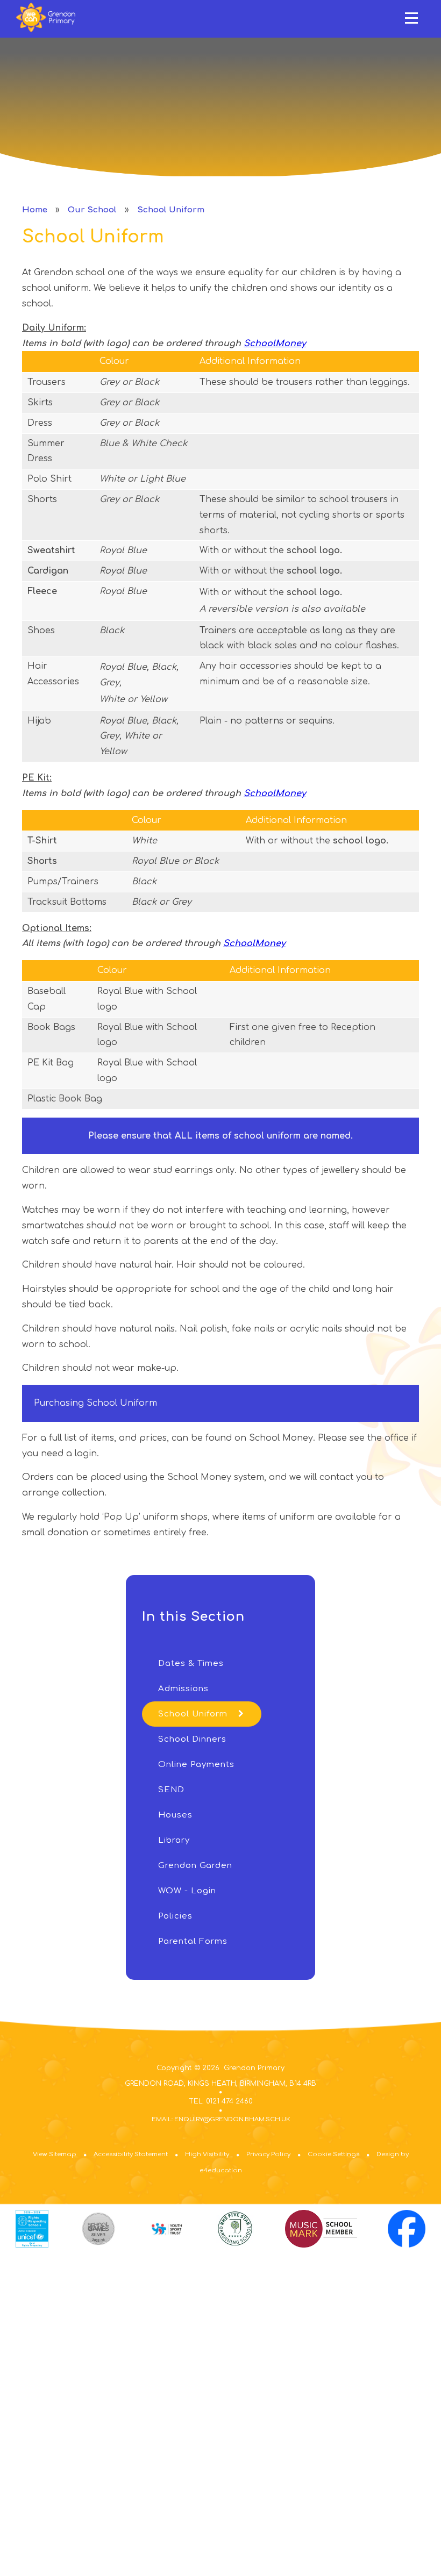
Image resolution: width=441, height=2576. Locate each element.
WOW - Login (187, 1891)
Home (35, 210)
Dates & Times (191, 1663)
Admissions (183, 1689)
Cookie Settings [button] (333, 2154)
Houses (175, 1815)
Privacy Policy (268, 2154)
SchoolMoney (275, 344)
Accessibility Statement (131, 2154)
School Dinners (192, 1739)
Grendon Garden (195, 1866)
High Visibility (207, 2154)
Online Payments (196, 1765)
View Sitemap (55, 2154)
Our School (92, 210)
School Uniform (171, 210)
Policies (175, 1916)
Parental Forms (193, 1941)
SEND (171, 1790)
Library (174, 1840)
